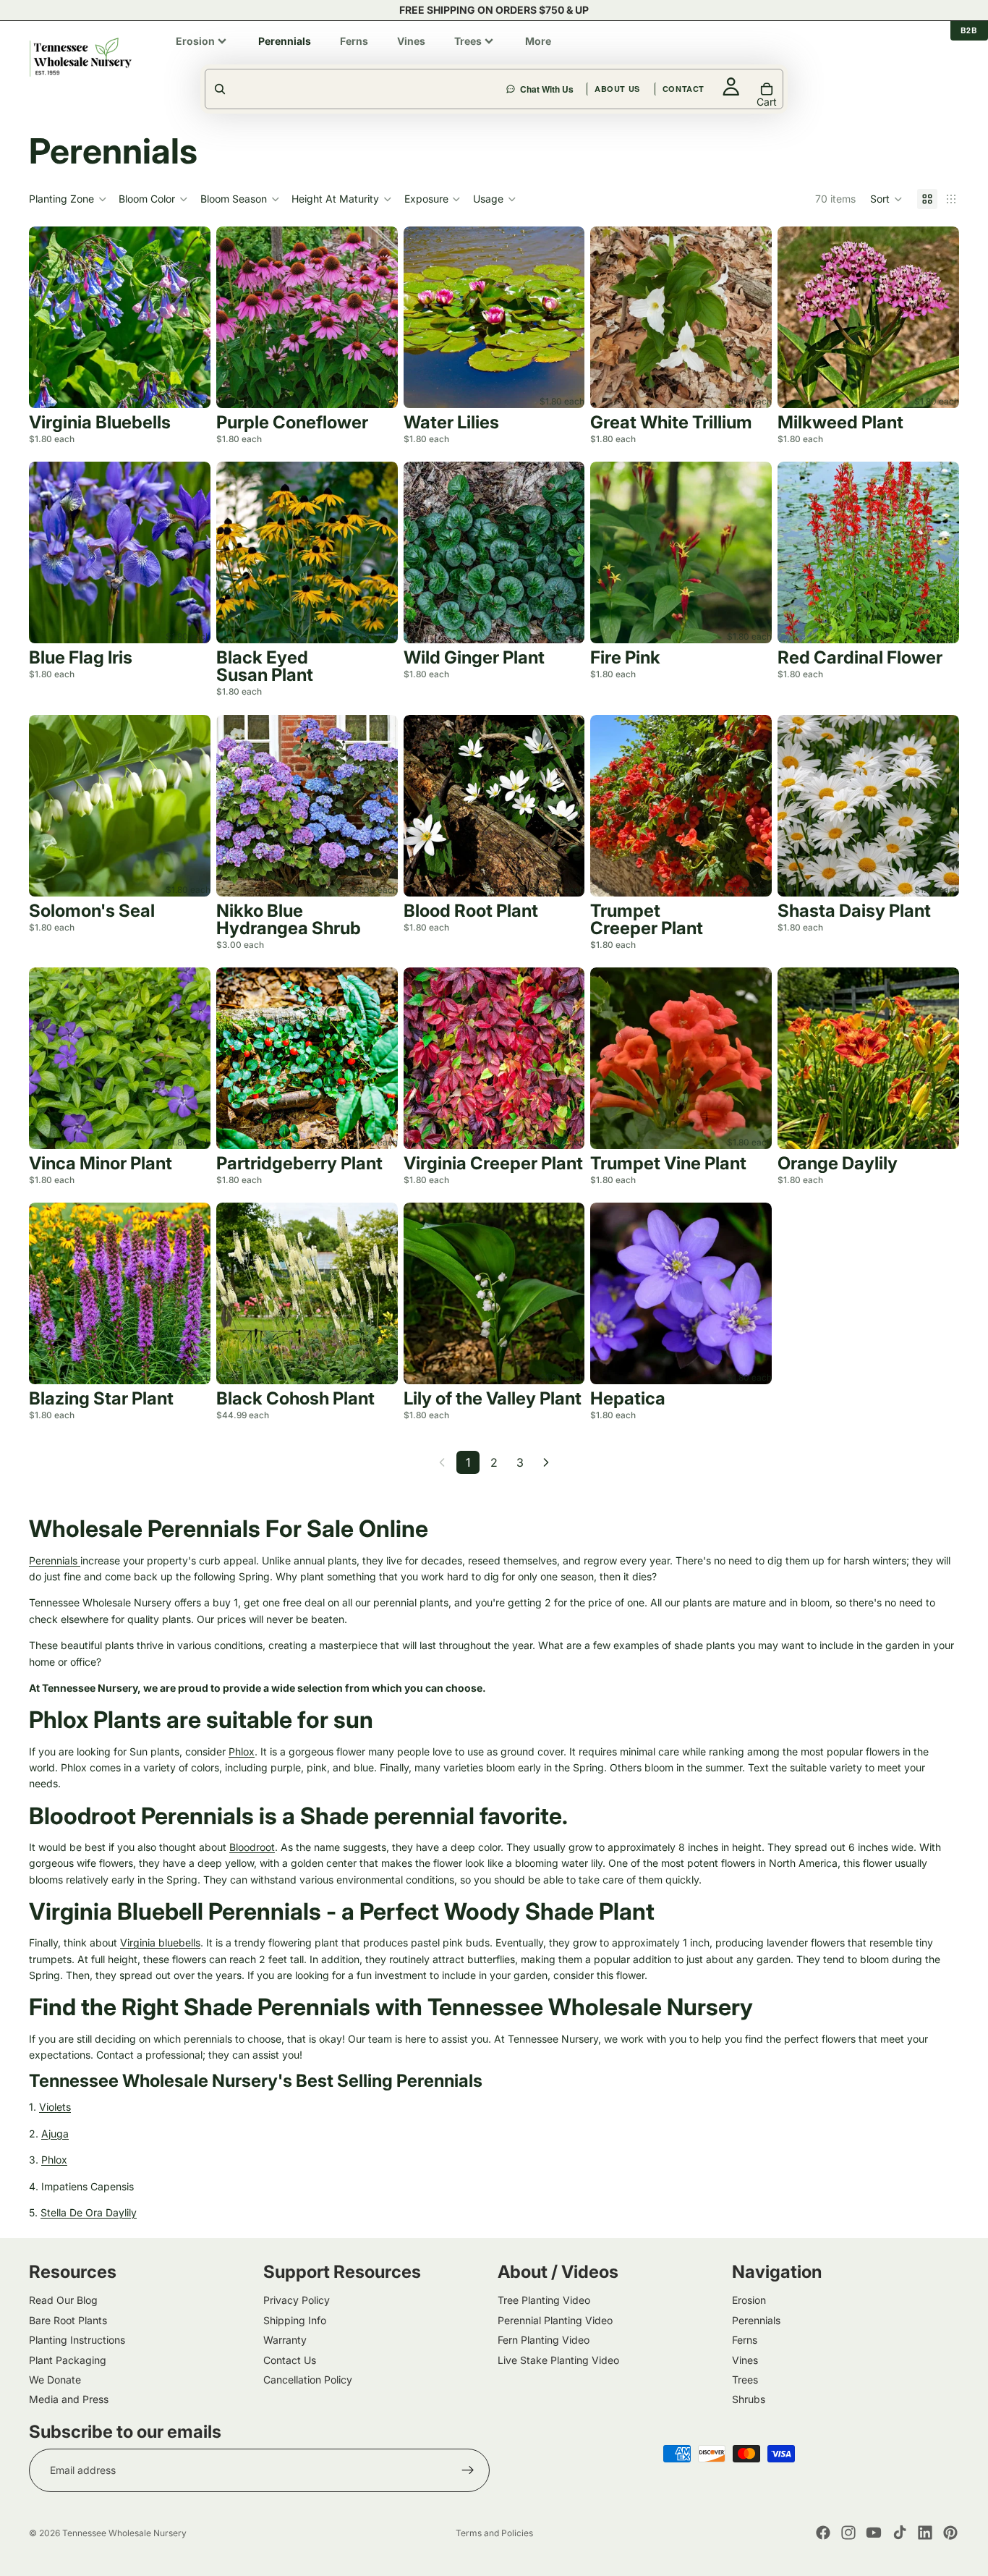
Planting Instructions (77, 2340)
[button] (886, 199)
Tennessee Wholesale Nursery (124, 2533)
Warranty (285, 2340)
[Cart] (949, 57)
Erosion (749, 2301)
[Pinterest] (950, 2533)
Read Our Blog (63, 2301)
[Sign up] (468, 2470)
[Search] (579, 57)
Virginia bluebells (160, 1942)
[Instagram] (848, 2533)
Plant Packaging (68, 2360)
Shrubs (749, 2400)
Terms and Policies (494, 2533)
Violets (55, 2107)
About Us (718, 57)
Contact (784, 57)
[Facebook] (823, 2533)
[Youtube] (874, 2533)
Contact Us (290, 2360)
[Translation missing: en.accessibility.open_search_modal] (357, 89)
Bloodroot (252, 1847)
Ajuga (55, 2134)
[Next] (546, 1462)
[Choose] (188, 386)
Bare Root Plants (68, 2320)
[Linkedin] (925, 2533)
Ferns (745, 2340)
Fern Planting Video (544, 2340)
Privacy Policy (297, 2301)
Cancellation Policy (308, 2380)
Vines (745, 2360)
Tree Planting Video (544, 2301)
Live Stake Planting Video (558, 2360)
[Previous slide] (51, 318)
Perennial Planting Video (555, 2320)
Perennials (55, 1560)
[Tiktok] (900, 2533)
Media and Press (69, 2400)
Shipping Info (295, 2320)
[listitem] (203, 41)
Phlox (242, 1751)
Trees (745, 2380)
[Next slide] (189, 318)
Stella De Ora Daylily (89, 2212)
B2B (969, 30)
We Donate (55, 2380)
